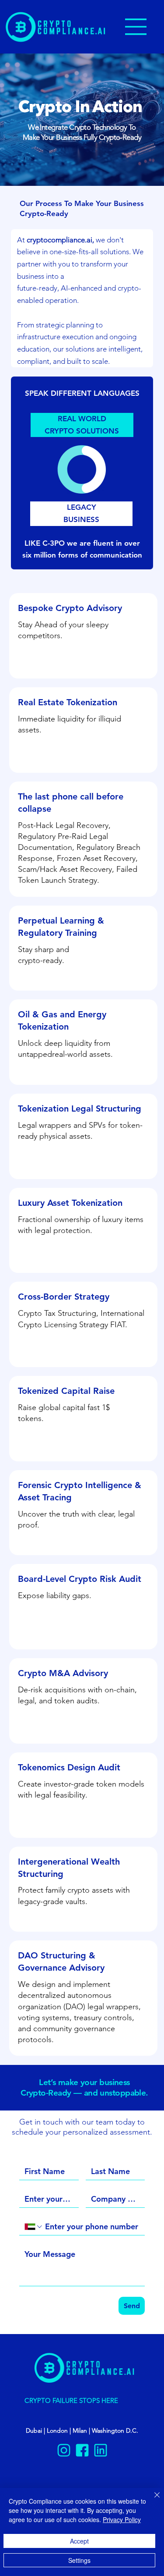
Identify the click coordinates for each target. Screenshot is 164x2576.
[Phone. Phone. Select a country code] (34, 2227)
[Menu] (136, 27)
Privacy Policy (122, 2519)
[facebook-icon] (82, 2450)
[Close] (152, 2500)
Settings (79, 2560)
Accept (79, 2541)
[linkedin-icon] (101, 2450)
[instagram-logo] (64, 2450)
